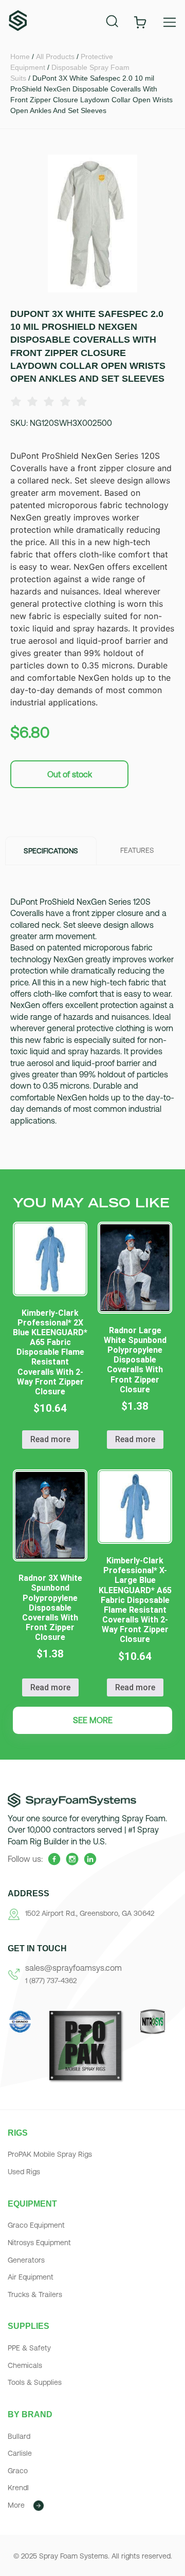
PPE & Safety (29, 2348)
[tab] (51, 850)
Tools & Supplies (35, 2382)
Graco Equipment (36, 2225)
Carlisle (20, 2453)
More (16, 2505)
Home (20, 57)
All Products (55, 57)
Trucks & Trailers (35, 2294)
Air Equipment (31, 2277)
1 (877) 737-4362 (51, 1981)
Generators (26, 2260)
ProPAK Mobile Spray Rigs (50, 2154)
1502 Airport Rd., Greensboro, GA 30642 (90, 1913)
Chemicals (25, 2365)
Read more (50, 1439)
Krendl (18, 2488)
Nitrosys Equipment (39, 2243)
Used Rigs (24, 2172)
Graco (18, 2471)
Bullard (19, 2436)
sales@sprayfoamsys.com (73, 1968)
